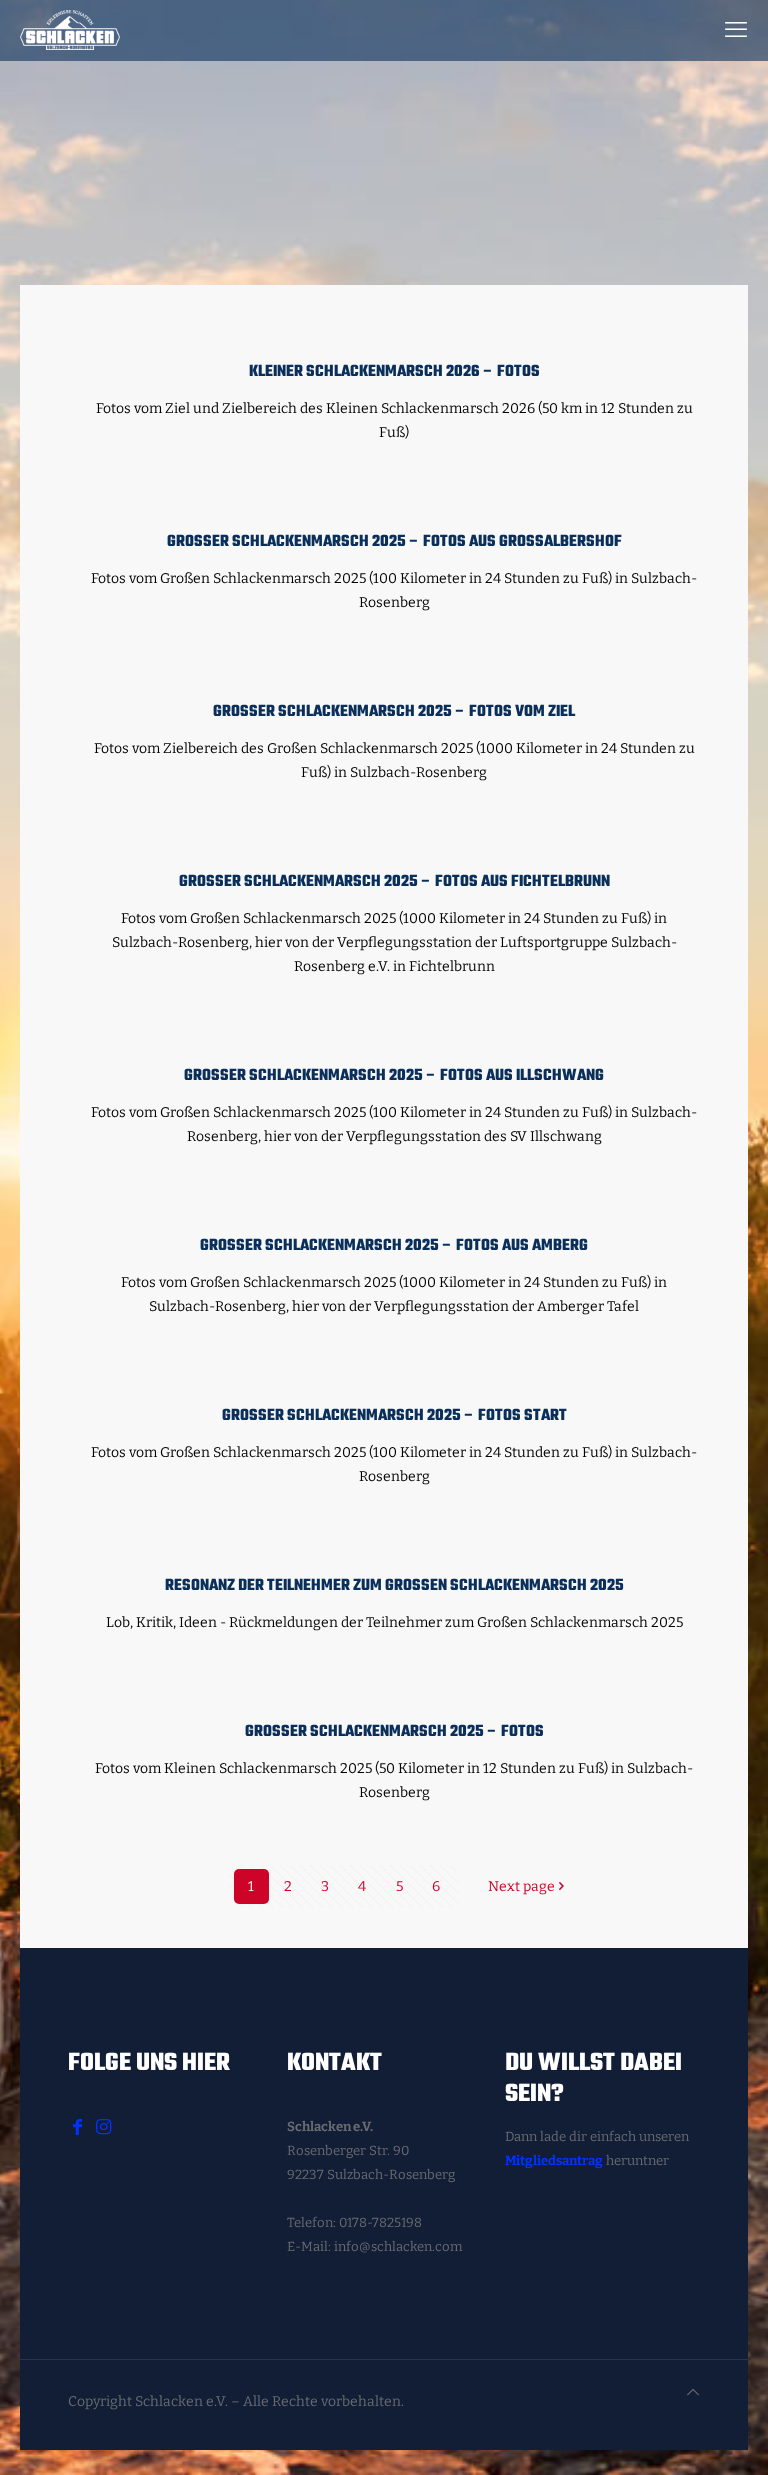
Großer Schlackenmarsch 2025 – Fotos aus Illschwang (394, 1075)
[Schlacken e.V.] (70, 30)
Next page (521, 1886)
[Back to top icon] (693, 2393)
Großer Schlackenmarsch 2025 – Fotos (394, 1731)
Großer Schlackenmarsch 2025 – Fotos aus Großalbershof (394, 541)
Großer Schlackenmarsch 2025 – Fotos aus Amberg (394, 1245)
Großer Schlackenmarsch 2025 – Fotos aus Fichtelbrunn (394, 881)
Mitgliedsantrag (554, 2160)
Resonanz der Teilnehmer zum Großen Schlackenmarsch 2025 (394, 1585)
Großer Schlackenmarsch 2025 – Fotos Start (394, 1415)
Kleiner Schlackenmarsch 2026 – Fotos (394, 371)
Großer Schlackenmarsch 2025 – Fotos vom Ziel (394, 711)
